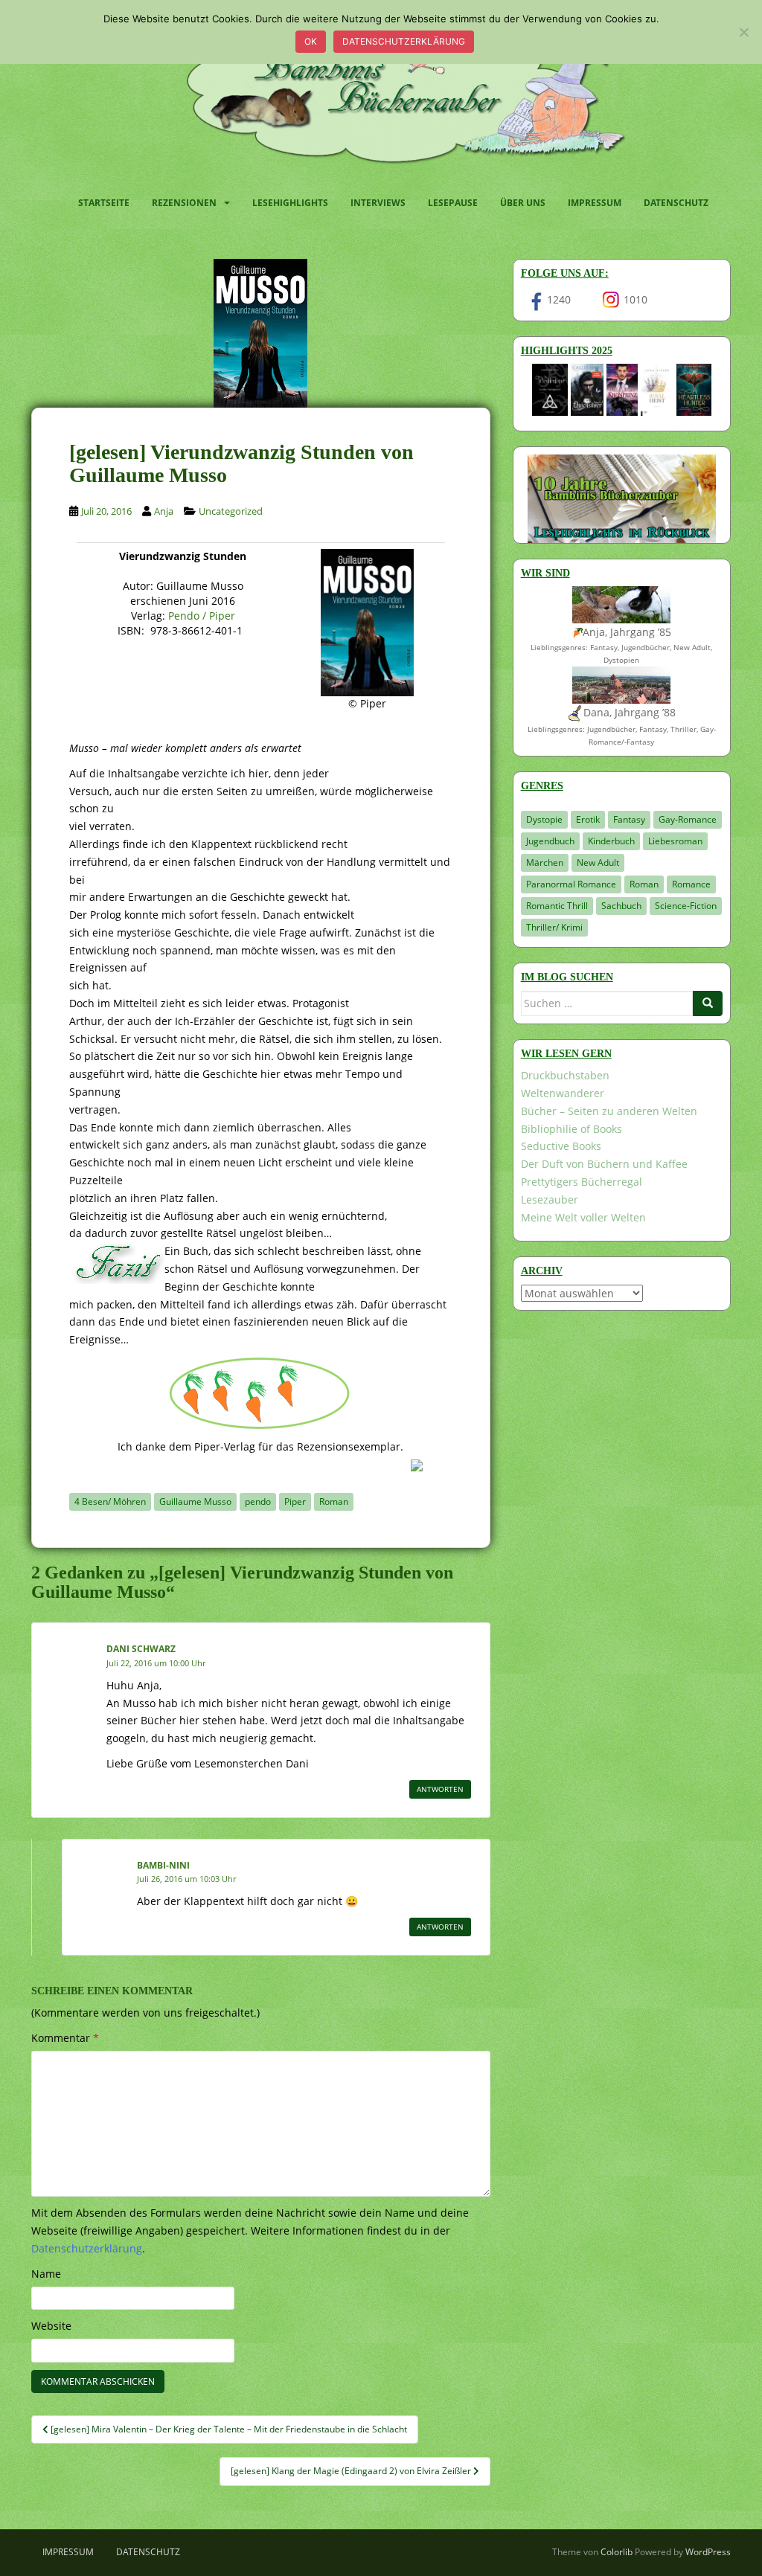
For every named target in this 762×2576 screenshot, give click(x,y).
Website (51, 2326)
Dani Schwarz (141, 1649)
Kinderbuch (611, 841)
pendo (258, 1501)
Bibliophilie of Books (571, 1129)
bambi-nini (163, 1865)
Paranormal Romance (571, 884)
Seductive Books (561, 1146)
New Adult (598, 863)
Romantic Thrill (557, 906)
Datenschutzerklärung (404, 41)
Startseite (104, 203)
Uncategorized (231, 511)
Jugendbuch (550, 841)
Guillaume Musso (195, 1501)
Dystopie (544, 819)
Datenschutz (676, 203)
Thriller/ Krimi (554, 927)
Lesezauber (550, 1199)
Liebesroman (675, 841)
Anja (164, 511)
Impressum (595, 203)
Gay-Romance (688, 819)
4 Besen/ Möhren (110, 1501)
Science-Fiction (686, 906)
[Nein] (743, 32)
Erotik (588, 819)
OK (311, 41)
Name (46, 2274)
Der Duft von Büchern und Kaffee (604, 1164)
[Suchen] (708, 1003)
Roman (334, 1501)
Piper (295, 1501)
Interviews (378, 203)
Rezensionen (184, 203)
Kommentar (65, 2038)
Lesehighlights (290, 203)
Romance (691, 884)
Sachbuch (621, 906)
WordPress (708, 2552)
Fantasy (629, 819)
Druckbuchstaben (565, 1075)
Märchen (545, 863)
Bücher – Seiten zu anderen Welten (609, 1111)
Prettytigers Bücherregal (582, 1182)
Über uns (523, 203)
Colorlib (617, 2552)
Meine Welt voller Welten (583, 1217)
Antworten (440, 1789)
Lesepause (453, 203)
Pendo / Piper (202, 616)
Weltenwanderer (563, 1093)
